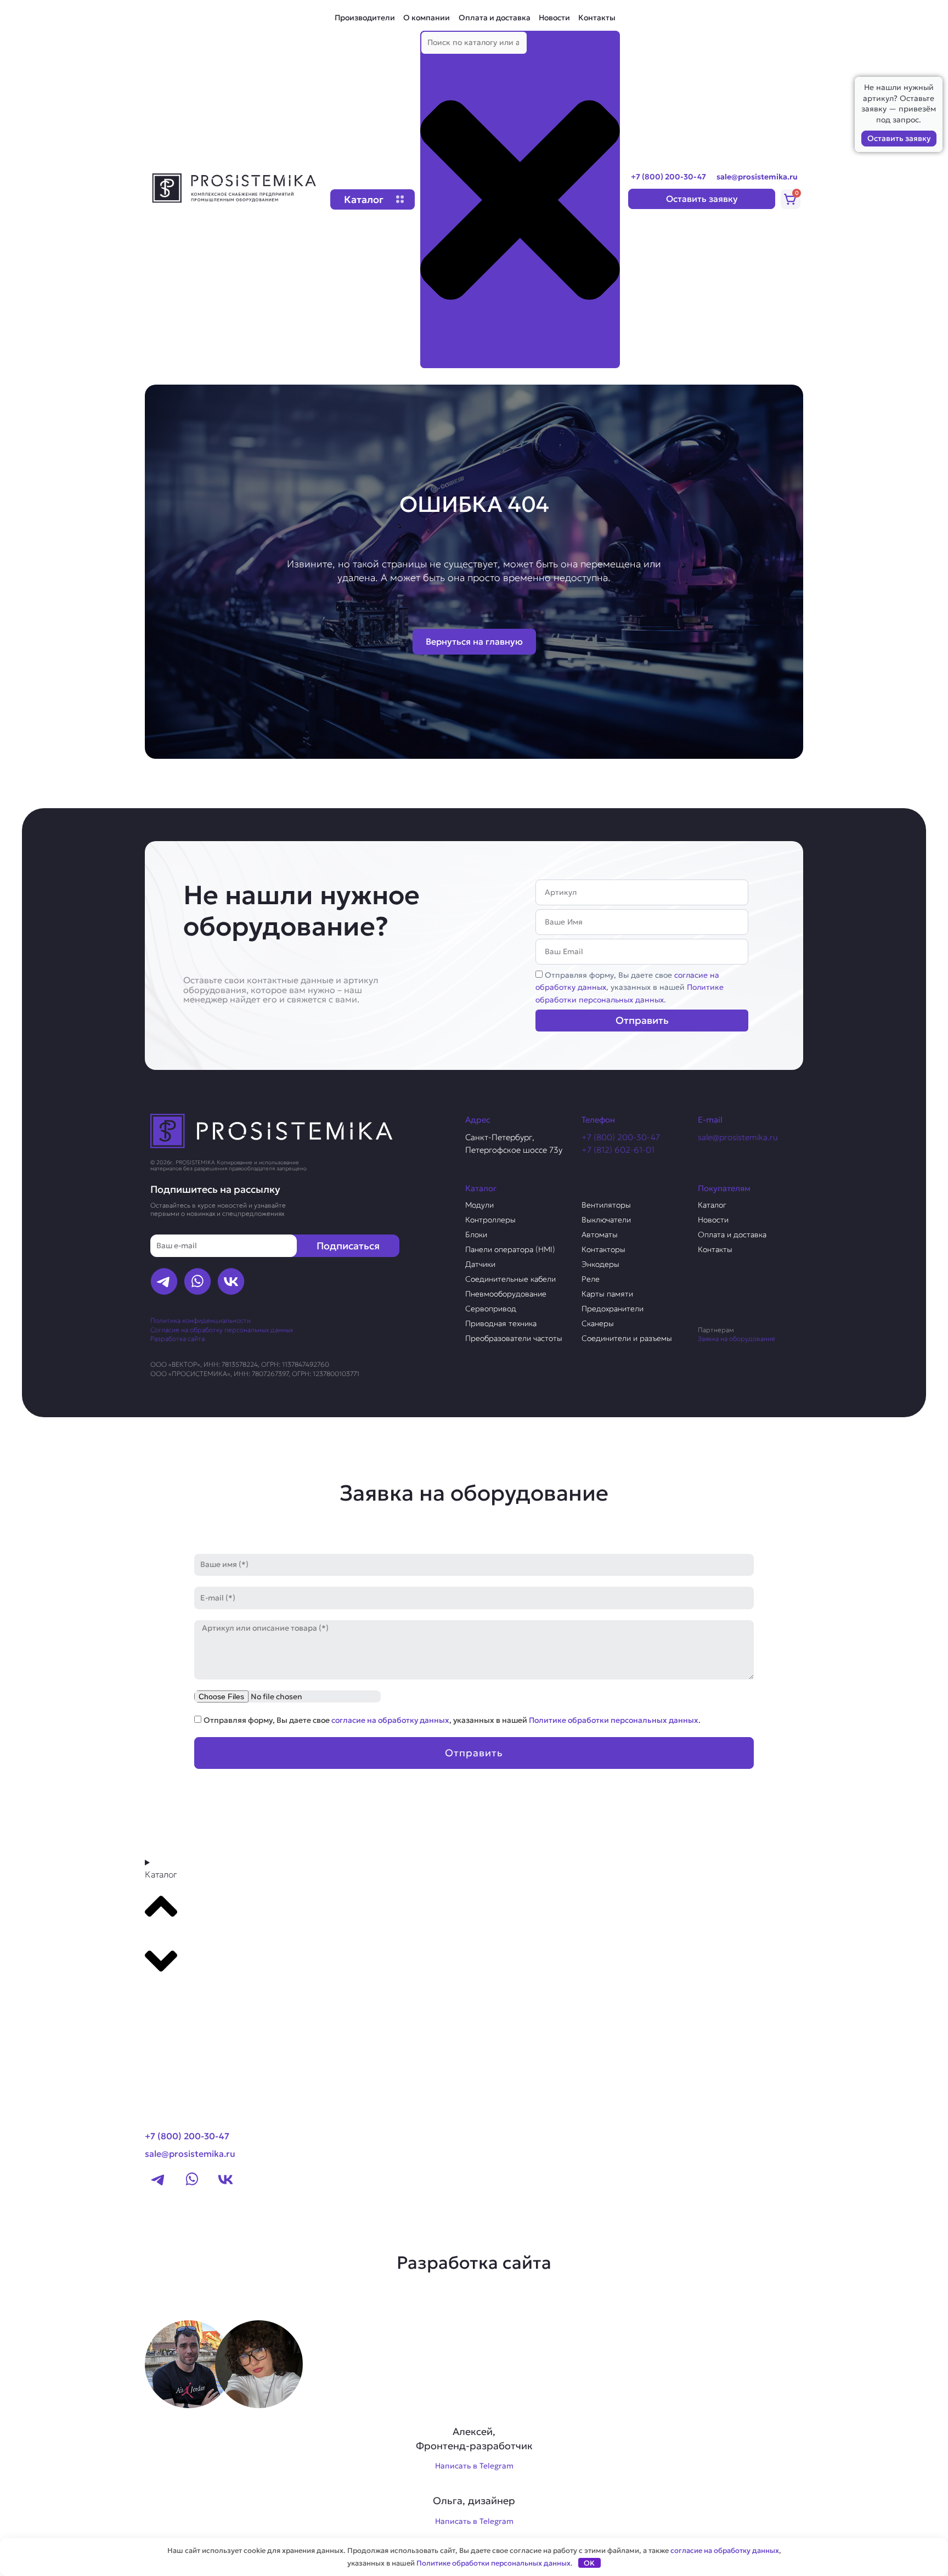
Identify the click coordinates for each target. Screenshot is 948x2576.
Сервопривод (491, 1309)
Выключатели (606, 1220)
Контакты (597, 18)
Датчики (480, 1264)
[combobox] (474, 43)
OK (589, 2563)
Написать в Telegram (474, 2466)
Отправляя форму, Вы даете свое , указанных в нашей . (630, 987)
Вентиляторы (606, 1205)
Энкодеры (600, 1264)
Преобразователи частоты (514, 1338)
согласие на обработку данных (390, 1720)
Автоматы (600, 1235)
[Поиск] (438, 358)
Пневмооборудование (506, 1294)
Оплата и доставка (495, 18)
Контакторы (603, 1249)
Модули (479, 1205)
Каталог (712, 1205)
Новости (554, 18)
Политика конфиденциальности (201, 1320)
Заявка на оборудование (737, 1338)
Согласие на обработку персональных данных (222, 1330)
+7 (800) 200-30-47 (668, 177)
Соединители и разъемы (627, 1338)
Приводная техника (501, 1323)
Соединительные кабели (510, 1279)
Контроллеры (490, 1220)
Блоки (476, 1235)
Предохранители (613, 1309)
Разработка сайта (177, 1338)
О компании (427, 18)
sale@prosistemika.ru (757, 177)
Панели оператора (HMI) (510, 1249)
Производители (365, 18)
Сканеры (598, 1323)
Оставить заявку (899, 138)
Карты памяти (607, 1294)
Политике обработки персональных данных (614, 1720)
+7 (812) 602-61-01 (618, 1150)
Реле (591, 1279)
